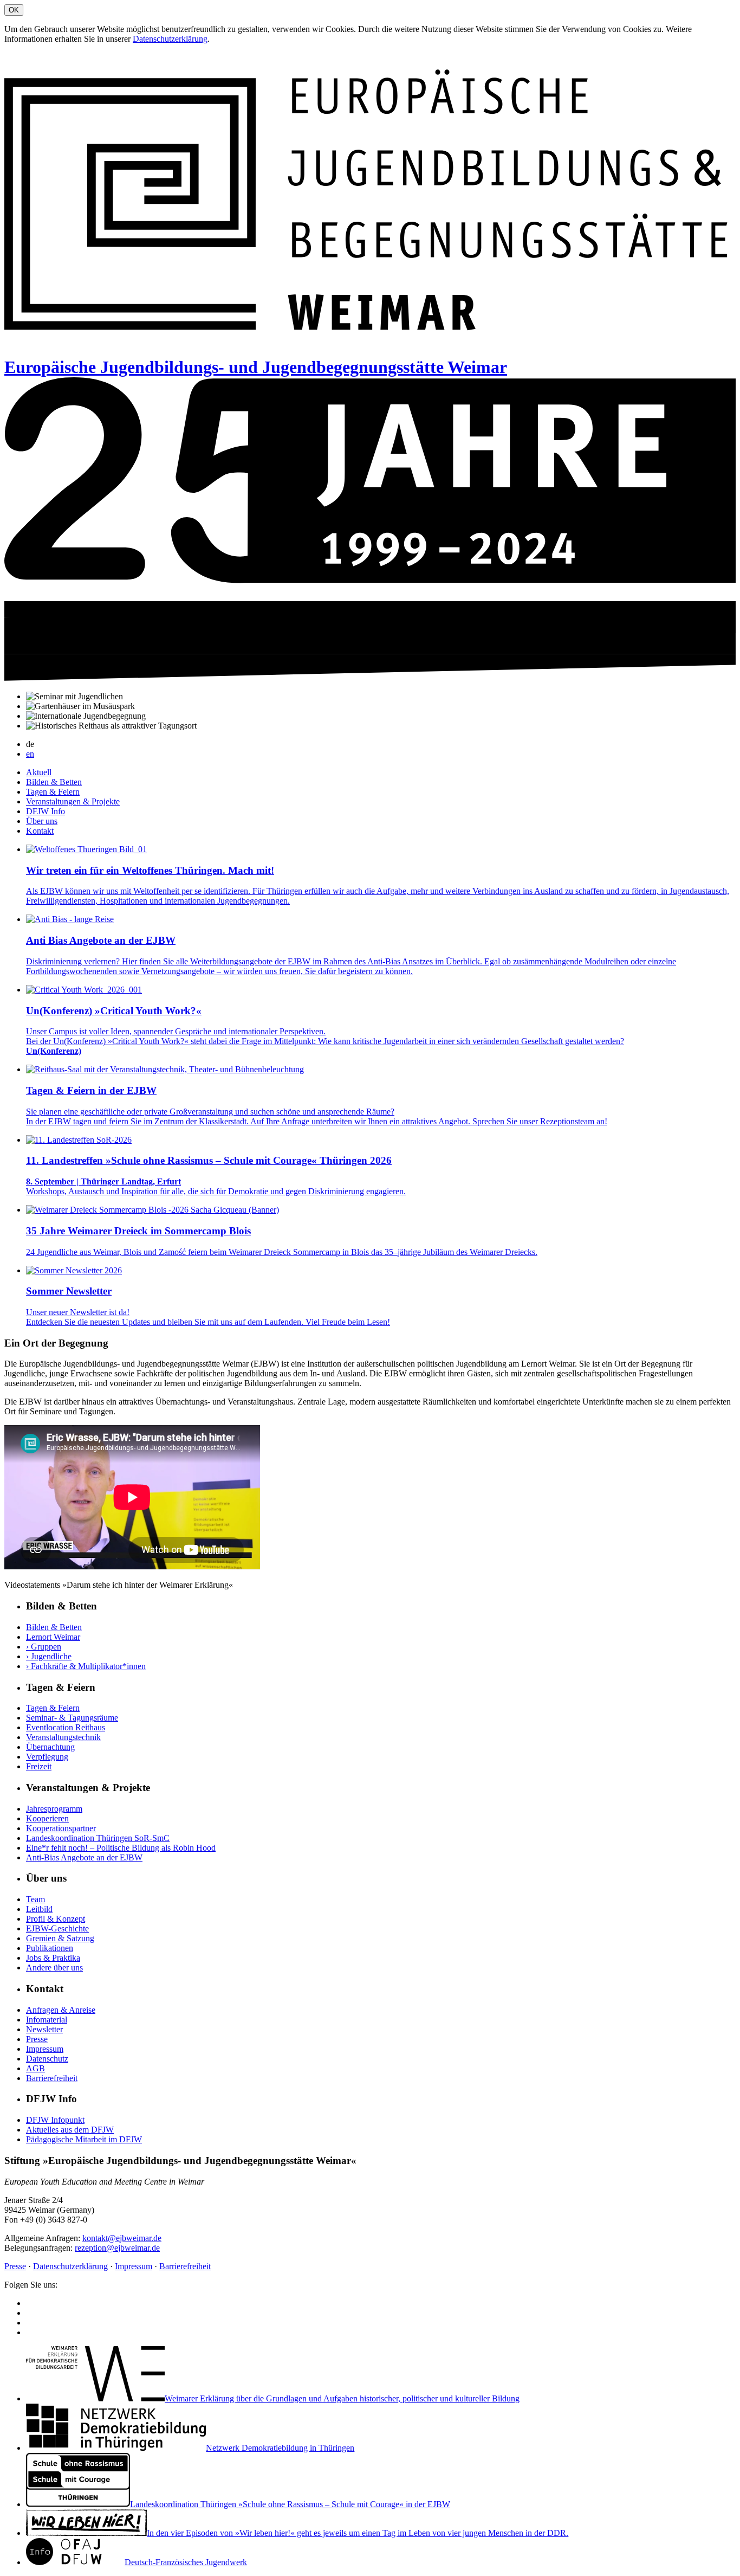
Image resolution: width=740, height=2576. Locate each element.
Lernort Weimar (53, 1637)
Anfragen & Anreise (61, 2010)
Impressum (45, 2049)
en (30, 754)
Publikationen (50, 1948)
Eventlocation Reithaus (66, 1727)
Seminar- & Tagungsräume (72, 1718)
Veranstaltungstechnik (63, 1737)
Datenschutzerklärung (170, 39)
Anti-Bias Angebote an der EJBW (84, 1857)
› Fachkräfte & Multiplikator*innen (86, 1666)
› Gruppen (44, 1647)
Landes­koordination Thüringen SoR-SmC (98, 1838)
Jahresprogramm (54, 1809)
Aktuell (39, 772)
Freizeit (39, 1766)
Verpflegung (47, 1757)
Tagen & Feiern (53, 792)
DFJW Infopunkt (55, 2120)
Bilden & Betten (54, 782)
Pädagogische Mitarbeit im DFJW (84, 2139)
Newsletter (44, 2029)
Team (35, 1899)
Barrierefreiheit (52, 2078)
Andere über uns (54, 1968)
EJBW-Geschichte (57, 1928)
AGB (35, 2068)
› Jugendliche (49, 1656)
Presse (37, 2039)
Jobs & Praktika (53, 1958)
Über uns (42, 821)
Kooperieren (47, 1818)
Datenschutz (47, 2059)
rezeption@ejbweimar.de (117, 2248)
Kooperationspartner (61, 1828)
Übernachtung (50, 1747)
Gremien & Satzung (60, 1938)
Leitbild (39, 1909)
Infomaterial (47, 2020)
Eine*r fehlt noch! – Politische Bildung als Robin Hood (121, 1848)
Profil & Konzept (56, 1919)
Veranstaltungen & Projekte (73, 801)
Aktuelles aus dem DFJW (70, 2130)
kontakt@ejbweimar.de (122, 2238)
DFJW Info (46, 811)
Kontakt (40, 831)
